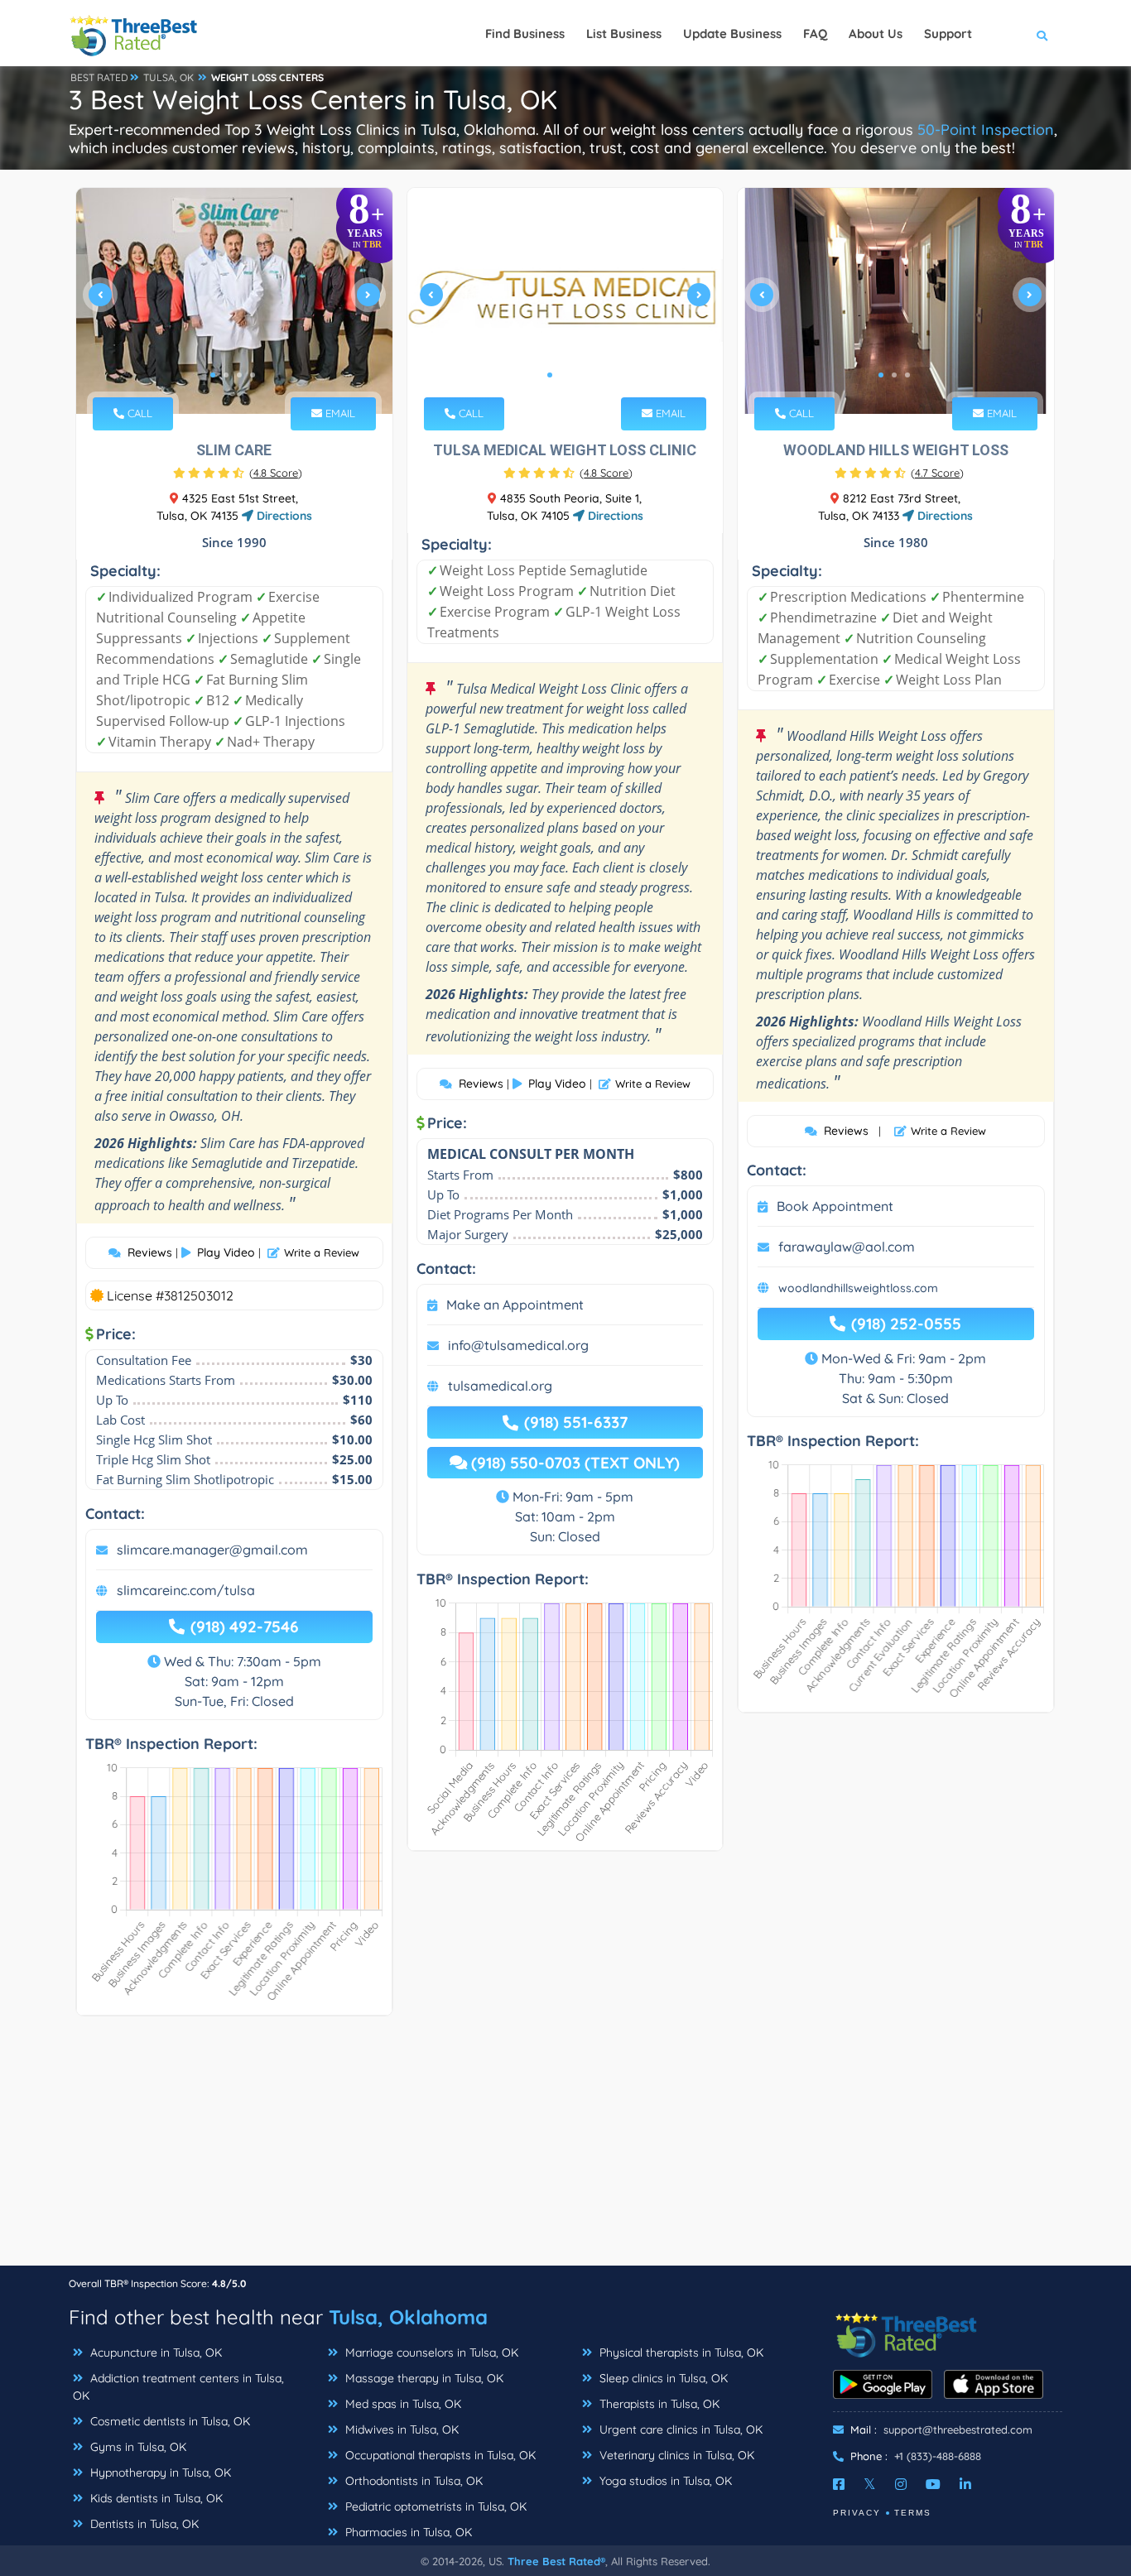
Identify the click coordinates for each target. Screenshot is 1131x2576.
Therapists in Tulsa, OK (658, 2404)
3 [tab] (239, 375)
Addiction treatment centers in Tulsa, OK (178, 2387)
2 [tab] (226, 375)
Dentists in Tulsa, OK (143, 2524)
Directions (283, 516)
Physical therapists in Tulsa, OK (680, 2353)
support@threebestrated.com (958, 2429)
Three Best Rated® (556, 2561)
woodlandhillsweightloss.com (858, 1288)
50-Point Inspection (986, 130)
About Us (876, 34)
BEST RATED (99, 77)
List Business (624, 34)
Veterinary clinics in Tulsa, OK (675, 2455)
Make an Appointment (515, 1305)
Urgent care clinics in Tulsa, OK (679, 2429)
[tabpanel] (234, 301)
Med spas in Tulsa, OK (402, 2404)
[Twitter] (870, 2484)
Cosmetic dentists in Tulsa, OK (168, 2421)
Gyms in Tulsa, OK (137, 2447)
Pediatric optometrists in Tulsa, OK (434, 2506)
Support (948, 34)
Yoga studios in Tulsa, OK (664, 2481)
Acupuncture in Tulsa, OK (154, 2353)
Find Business (525, 34)
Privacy (857, 2513)
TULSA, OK (168, 77)
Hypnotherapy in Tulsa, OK (159, 2473)
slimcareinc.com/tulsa (186, 1590)
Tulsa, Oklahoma (408, 2317)
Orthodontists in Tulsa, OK (412, 2481)
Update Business (732, 34)
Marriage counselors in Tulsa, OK (430, 2353)
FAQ (815, 34)
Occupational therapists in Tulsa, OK (439, 2455)
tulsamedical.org (500, 1386)
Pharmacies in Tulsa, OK (407, 2532)
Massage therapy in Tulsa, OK (423, 2378)
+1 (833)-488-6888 (938, 2456)
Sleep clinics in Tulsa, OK (662, 2378)
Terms (913, 2513)
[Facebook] (839, 2484)
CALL (138, 413)
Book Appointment (835, 1206)
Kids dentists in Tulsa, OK (155, 2498)
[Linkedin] (965, 2484)
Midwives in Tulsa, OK (400, 2429)
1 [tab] (213, 375)
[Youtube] (933, 2484)
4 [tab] (253, 375)
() (276, 473)
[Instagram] (901, 2484)
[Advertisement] (565, 2149)
